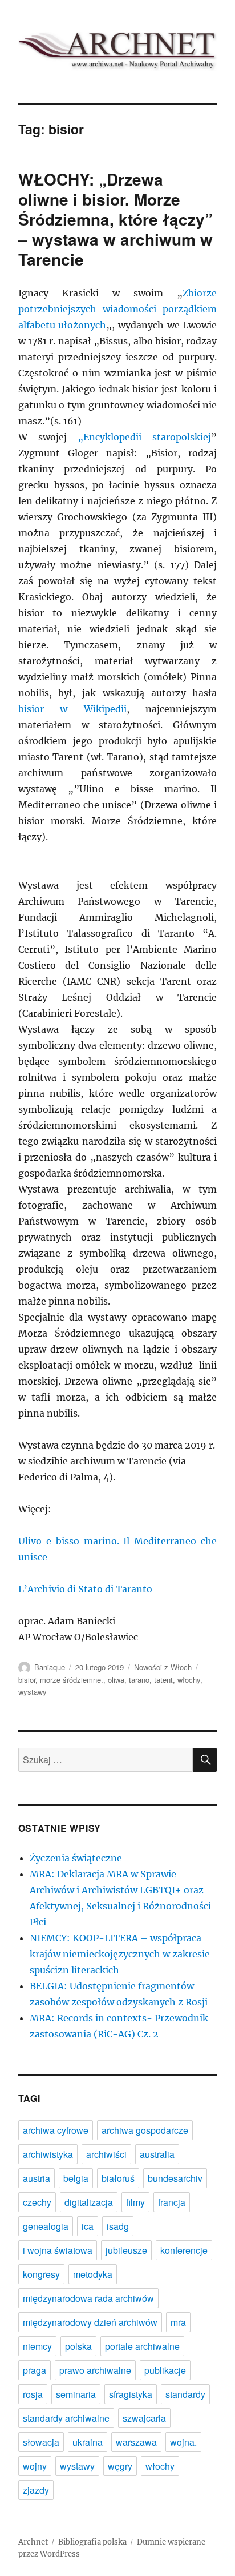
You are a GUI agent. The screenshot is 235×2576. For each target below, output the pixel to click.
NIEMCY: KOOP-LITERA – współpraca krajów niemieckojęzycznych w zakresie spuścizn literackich (120, 1954)
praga (35, 2370)
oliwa (116, 1680)
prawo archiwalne (95, 2370)
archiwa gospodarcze (145, 2130)
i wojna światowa (58, 2250)
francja (172, 2202)
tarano (139, 1680)
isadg (118, 2226)
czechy (37, 2202)
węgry (120, 2466)
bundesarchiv (175, 2178)
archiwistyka (48, 2154)
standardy (185, 2394)
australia (157, 2154)
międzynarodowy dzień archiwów (90, 2322)
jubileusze (126, 2250)
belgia (76, 2178)
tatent (163, 1680)
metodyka (93, 2274)
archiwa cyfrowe (56, 2130)
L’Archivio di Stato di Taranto (85, 1589)
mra (178, 2322)
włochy (189, 1680)
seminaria (76, 2394)
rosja (33, 2394)
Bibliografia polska (92, 2542)
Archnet (33, 2542)
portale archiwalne (142, 2346)
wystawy (33, 1692)
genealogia (46, 2226)
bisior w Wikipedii (72, 709)
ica (88, 2226)
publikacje (165, 2370)
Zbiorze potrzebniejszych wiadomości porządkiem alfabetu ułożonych (118, 309)
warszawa (136, 2442)
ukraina (88, 2442)
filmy (135, 2202)
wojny (35, 2466)
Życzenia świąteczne (76, 1858)
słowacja (41, 2442)
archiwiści (106, 2154)
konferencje (184, 2250)
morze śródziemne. (72, 1680)
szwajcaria (144, 2418)
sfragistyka (131, 2394)
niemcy (37, 2346)
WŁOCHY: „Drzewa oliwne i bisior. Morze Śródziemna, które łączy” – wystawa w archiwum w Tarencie (116, 219)
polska (78, 2346)
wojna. (183, 2442)
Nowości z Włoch (163, 1667)
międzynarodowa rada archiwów (88, 2298)
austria (37, 2178)
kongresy (41, 2274)
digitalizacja (89, 2202)
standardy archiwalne (66, 2418)
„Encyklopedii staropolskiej (144, 437)
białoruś (118, 2178)
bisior (27, 1680)
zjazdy (36, 2490)
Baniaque (50, 1667)
